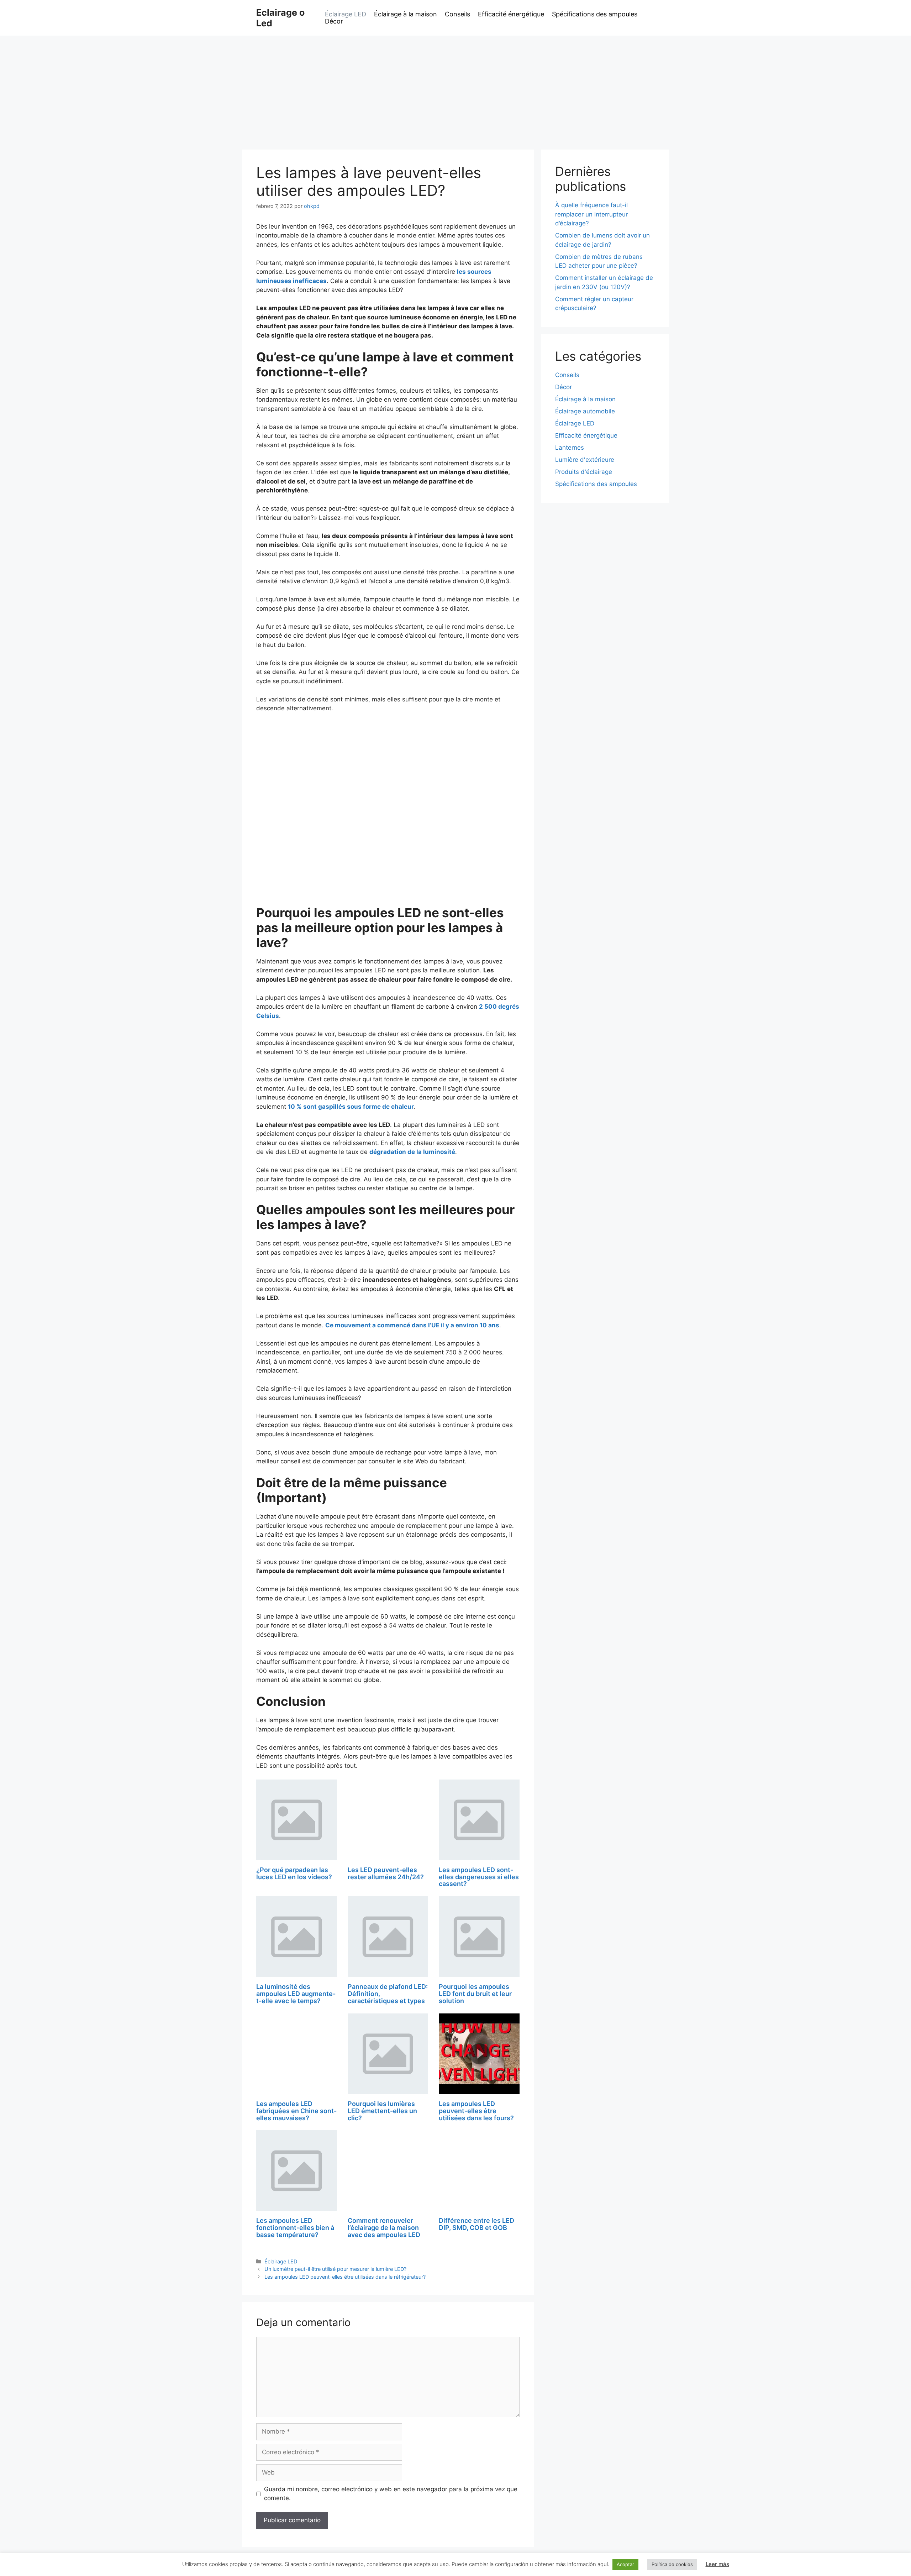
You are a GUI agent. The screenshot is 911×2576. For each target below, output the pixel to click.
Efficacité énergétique (511, 14)
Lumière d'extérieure (585, 460)
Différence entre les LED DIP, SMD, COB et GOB (476, 2224)
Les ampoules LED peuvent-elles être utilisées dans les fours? (476, 2111)
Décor (334, 21)
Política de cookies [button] (672, 2564)
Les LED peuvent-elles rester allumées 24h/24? (386, 1873)
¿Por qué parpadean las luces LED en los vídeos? (294, 1873)
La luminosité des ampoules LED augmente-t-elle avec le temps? (296, 1994)
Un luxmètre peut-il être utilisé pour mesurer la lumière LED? (335, 2269)
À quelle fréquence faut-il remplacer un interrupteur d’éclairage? (591, 214)
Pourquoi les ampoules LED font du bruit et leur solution (475, 1994)
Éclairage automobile (585, 411)
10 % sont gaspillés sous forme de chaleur (351, 1107)
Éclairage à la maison (406, 14)
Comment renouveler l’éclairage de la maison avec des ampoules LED (384, 2228)
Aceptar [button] (625, 2564)
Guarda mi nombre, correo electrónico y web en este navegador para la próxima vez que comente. (391, 2494)
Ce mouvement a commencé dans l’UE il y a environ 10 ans (412, 1325)
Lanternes (570, 448)
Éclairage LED (346, 14)
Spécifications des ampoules (595, 14)
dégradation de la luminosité (412, 1152)
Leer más (717, 2564)
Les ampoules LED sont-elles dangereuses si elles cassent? (479, 1877)
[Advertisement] (455, 89)
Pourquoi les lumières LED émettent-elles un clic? (382, 2111)
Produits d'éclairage (584, 472)
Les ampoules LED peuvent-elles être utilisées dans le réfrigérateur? (345, 2277)
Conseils (457, 14)
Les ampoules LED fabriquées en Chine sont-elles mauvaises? (296, 2111)
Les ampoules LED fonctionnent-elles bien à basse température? (295, 2228)
